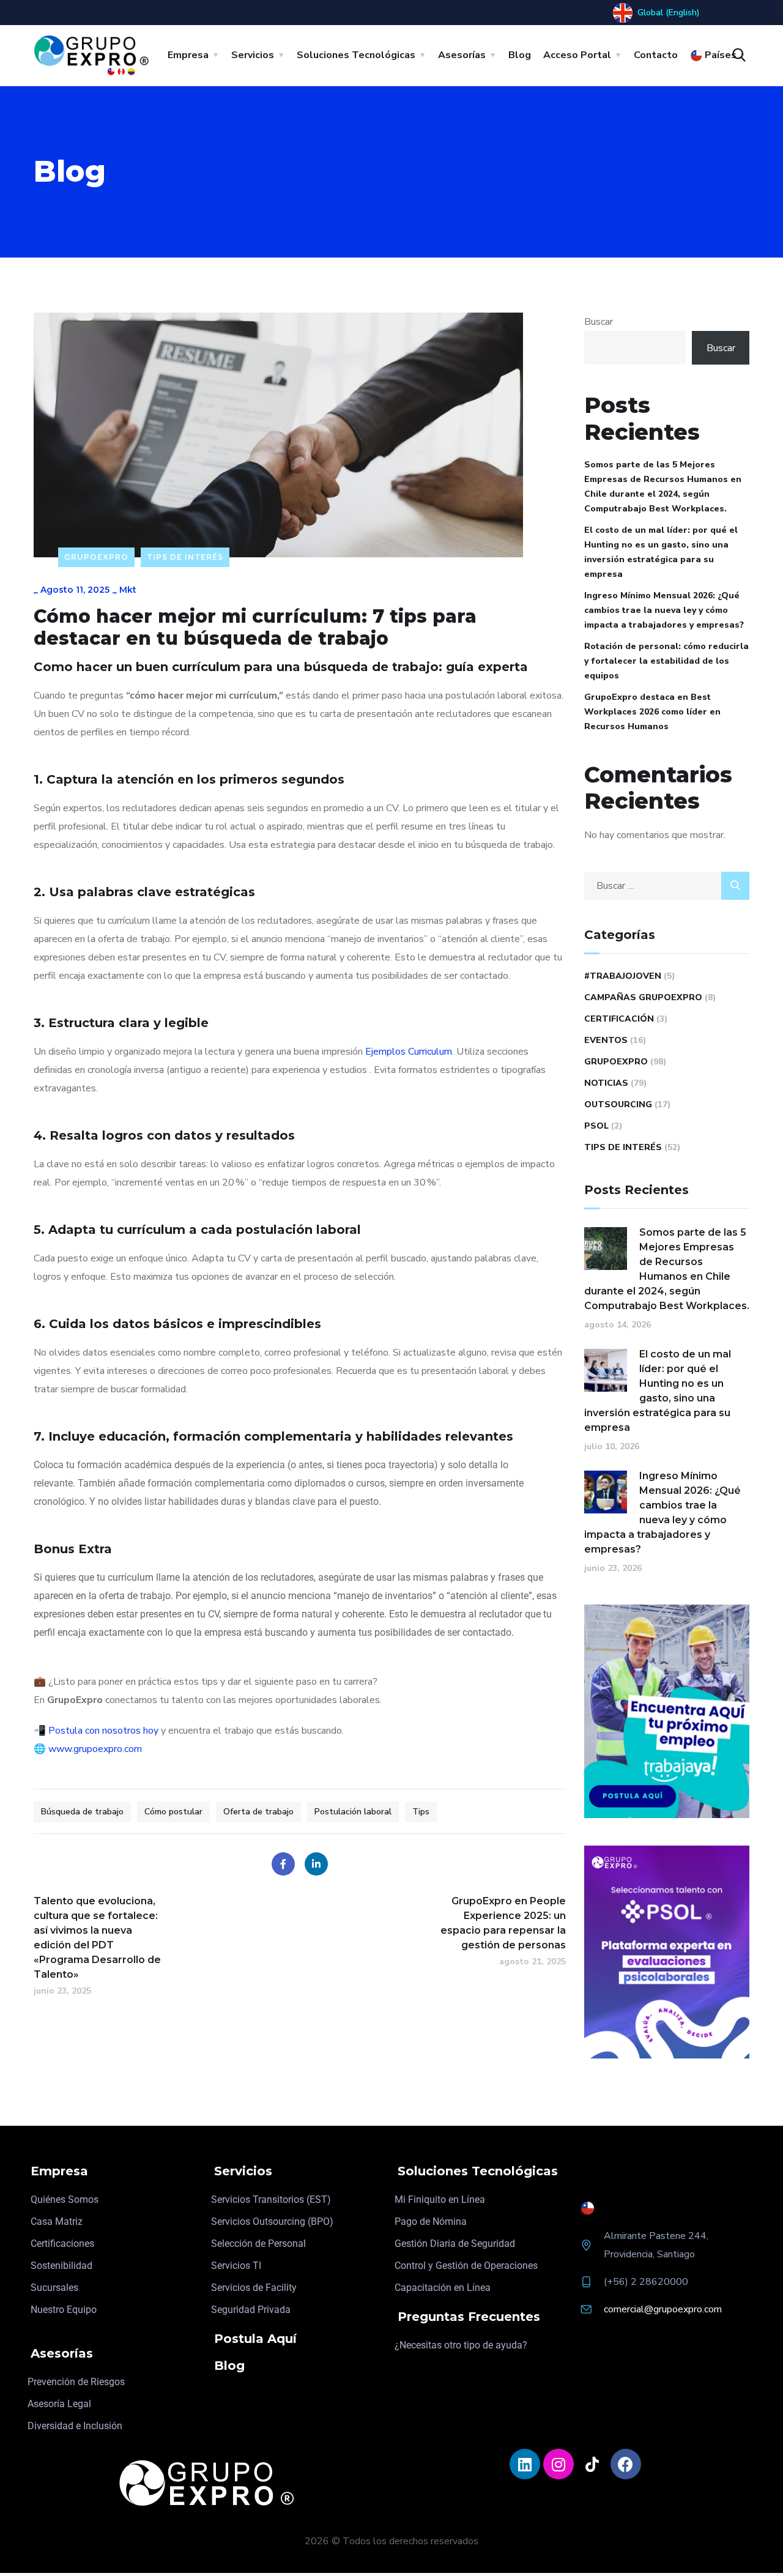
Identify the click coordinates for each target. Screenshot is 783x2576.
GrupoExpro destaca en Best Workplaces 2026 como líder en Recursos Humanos (652, 712)
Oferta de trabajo (258, 1812)
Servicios (253, 55)
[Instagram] (558, 2464)
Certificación (619, 1019)
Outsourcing (618, 1104)
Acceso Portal (577, 55)
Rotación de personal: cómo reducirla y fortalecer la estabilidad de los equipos (666, 661)
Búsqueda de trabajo (82, 1812)
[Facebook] (283, 1864)
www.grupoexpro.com (95, 1749)
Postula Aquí (255, 2339)
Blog (520, 55)
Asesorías (462, 55)
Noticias (606, 1083)
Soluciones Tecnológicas (356, 55)
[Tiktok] (592, 2464)
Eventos (606, 1040)
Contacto (656, 55)
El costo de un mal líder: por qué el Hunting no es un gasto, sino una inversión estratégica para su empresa (661, 552)
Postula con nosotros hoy (103, 1731)
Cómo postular (173, 1812)
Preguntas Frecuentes (469, 2317)
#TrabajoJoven (623, 976)
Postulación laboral (353, 1812)
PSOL (596, 1126)
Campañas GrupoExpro (643, 997)
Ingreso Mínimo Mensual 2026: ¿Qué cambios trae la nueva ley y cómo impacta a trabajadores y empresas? (664, 610)
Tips (421, 1812)
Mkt (128, 590)
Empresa (188, 55)
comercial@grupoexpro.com (663, 2309)
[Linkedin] (525, 2464)
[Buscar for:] (667, 886)
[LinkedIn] (316, 1864)
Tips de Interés (185, 557)
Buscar (599, 322)
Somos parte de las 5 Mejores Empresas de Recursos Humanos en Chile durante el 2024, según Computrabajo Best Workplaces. (663, 487)
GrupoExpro (96, 557)
